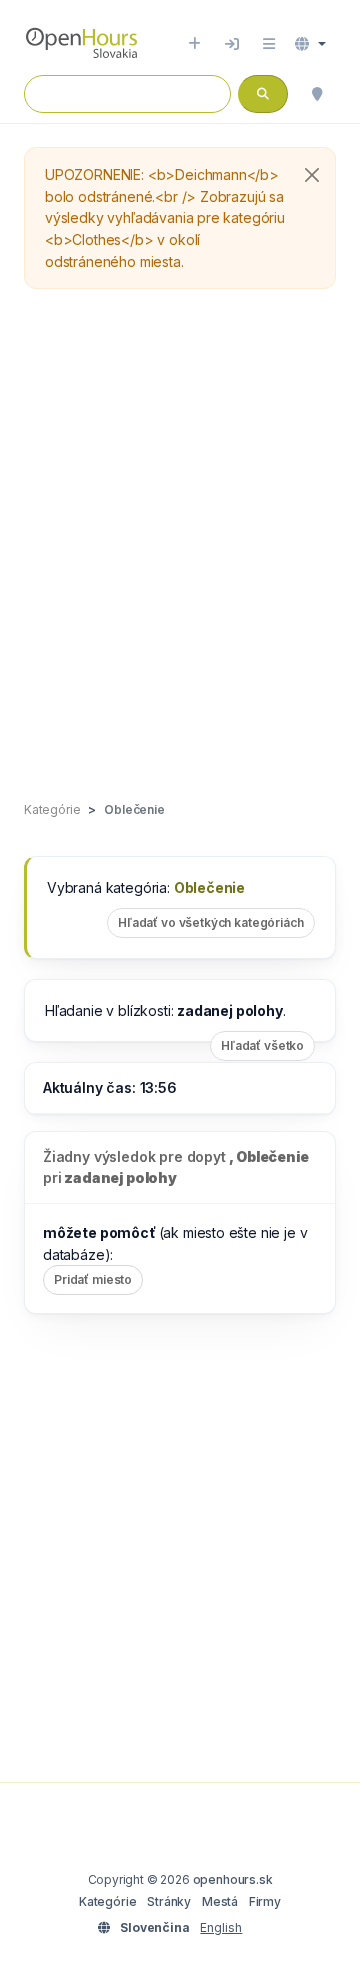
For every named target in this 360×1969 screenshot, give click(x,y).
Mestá (220, 1901)
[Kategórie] (269, 44)
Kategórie (107, 1901)
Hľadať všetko (262, 1045)
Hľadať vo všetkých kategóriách (211, 922)
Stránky (169, 1901)
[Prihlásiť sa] (232, 44)
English (221, 1927)
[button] (310, 44)
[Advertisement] (180, 546)
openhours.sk (233, 1879)
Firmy (265, 1901)
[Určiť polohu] (317, 94)
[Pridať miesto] (194, 44)
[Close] (312, 175)
